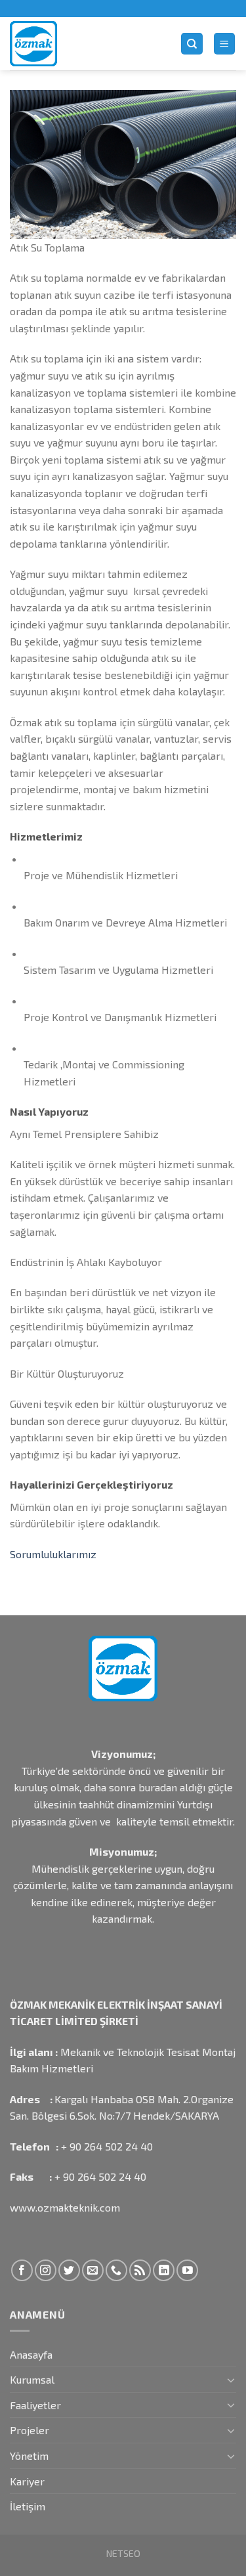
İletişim (28, 2506)
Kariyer (27, 2481)
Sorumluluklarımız (53, 1554)
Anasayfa (31, 2354)
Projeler (30, 2430)
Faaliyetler (35, 2405)
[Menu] (225, 44)
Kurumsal (32, 2379)
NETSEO (123, 2553)
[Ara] (192, 44)
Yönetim (29, 2456)
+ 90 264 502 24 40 (107, 2146)
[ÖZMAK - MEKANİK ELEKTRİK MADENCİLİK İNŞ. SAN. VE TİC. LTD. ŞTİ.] (85, 44)
